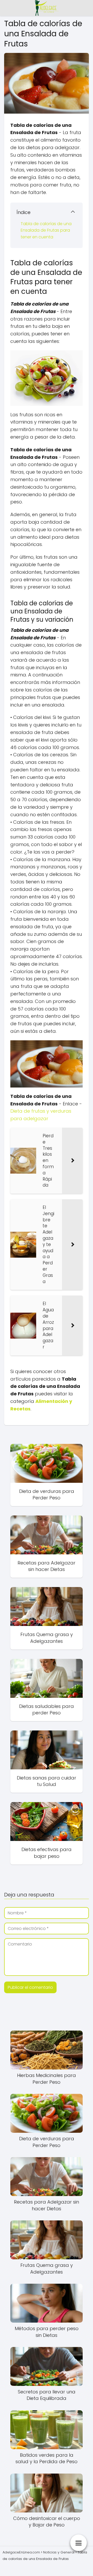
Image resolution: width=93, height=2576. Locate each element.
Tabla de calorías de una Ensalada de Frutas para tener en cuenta (46, 230)
